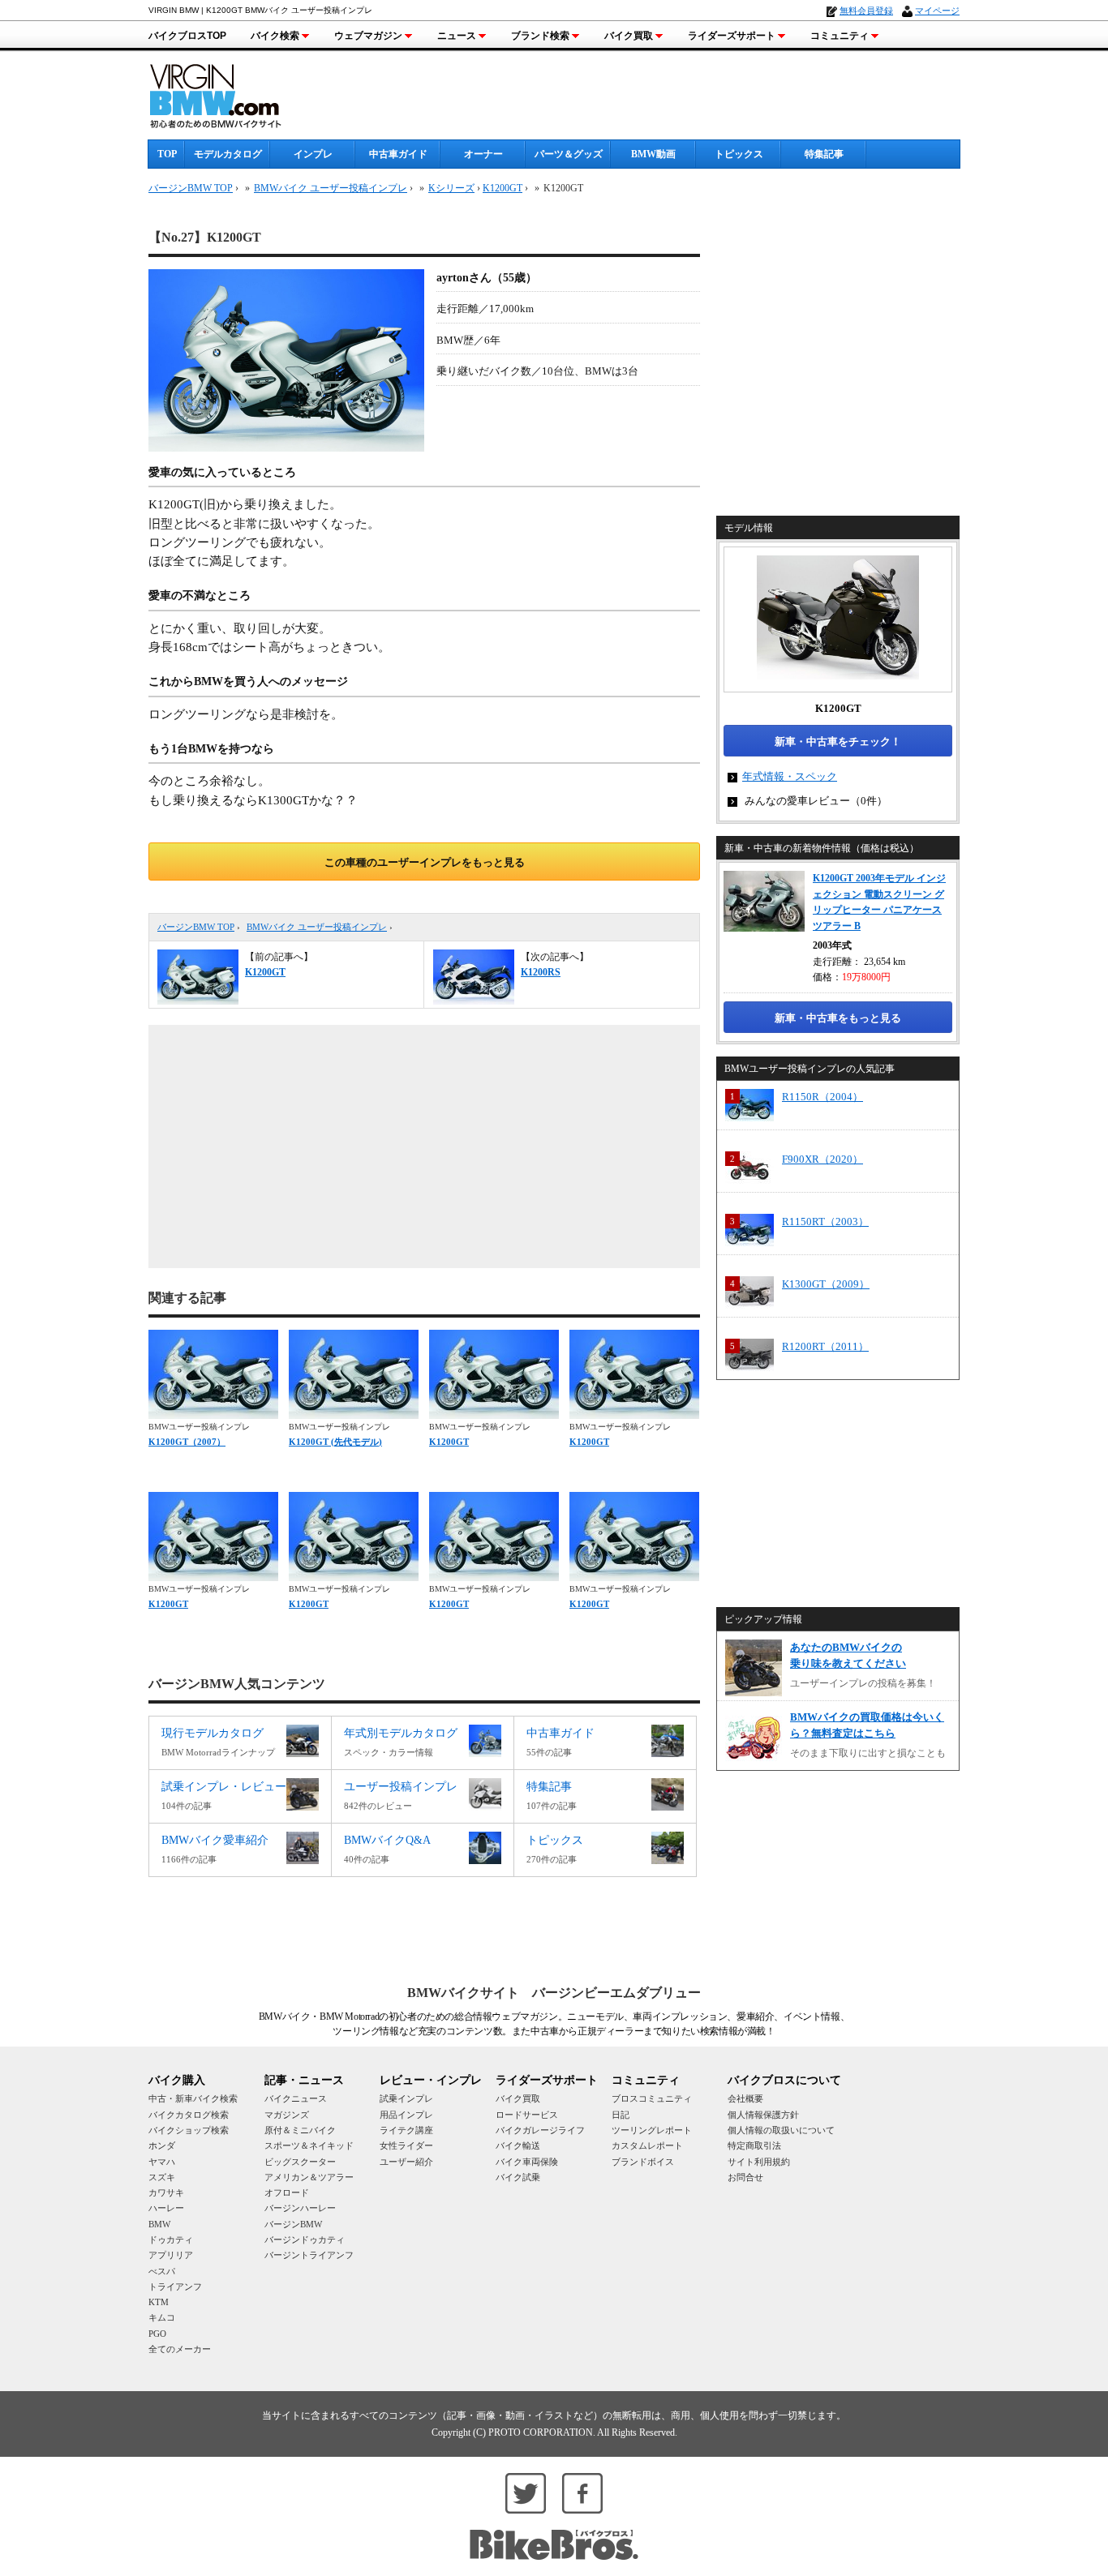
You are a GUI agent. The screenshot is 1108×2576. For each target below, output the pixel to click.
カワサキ (166, 2192)
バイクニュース (296, 2098)
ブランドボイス (643, 2162)
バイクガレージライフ (540, 2130)
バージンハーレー (300, 2208)
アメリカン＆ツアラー (309, 2177)
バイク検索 (275, 36)
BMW (159, 2224)
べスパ (162, 2271)
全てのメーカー (180, 2349)
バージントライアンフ (309, 2255)
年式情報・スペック (790, 776)
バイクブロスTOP (187, 36)
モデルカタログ (228, 154)
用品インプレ (406, 2115)
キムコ (162, 2317)
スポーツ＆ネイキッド (309, 2145)
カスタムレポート (647, 2145)
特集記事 (824, 154)
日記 (621, 2115)
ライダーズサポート (732, 36)
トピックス (739, 154)
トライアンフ (175, 2287)
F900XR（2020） (822, 1159)
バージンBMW (293, 2224)
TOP (167, 154)
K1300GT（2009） (826, 1284)
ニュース (457, 36)
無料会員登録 (866, 11)
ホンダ (162, 2145)
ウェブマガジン (368, 36)
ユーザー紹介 (406, 2162)
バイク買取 (629, 36)
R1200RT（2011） (825, 1346)
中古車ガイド (398, 154)
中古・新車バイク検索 (193, 2098)
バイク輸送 (518, 2145)
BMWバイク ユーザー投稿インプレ (317, 927)
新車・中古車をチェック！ (838, 742)
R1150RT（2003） (825, 1222)
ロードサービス (527, 2115)
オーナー (483, 154)
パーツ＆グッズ (569, 154)
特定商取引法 (754, 2145)
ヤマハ (162, 2162)
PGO (157, 2334)
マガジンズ (287, 2115)
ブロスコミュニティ (652, 2098)
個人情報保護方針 (763, 2115)
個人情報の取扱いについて (781, 2130)
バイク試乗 (518, 2177)
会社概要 (745, 2098)
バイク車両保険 (527, 2162)
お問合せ (745, 2177)
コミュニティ (840, 36)
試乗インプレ (406, 2098)
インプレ (313, 154)
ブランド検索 (540, 36)
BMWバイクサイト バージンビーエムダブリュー (554, 1993)
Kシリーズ (451, 188)
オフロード (287, 2192)
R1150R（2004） (822, 1097)
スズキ (162, 2177)
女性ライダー (406, 2145)
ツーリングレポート (652, 2130)
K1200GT (502, 188)
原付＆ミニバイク (300, 2130)
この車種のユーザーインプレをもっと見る (425, 862)
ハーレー (166, 2208)
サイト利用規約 (759, 2162)
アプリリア (171, 2255)
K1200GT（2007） (187, 1442)
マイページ (937, 11)
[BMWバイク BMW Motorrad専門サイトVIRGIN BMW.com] (230, 94)
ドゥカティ (171, 2240)
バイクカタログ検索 (189, 2115)
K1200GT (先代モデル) (335, 1442)
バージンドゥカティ (305, 2240)
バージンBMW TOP (196, 927)
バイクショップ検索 (189, 2130)
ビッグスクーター (300, 2162)
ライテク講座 (406, 2130)
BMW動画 (653, 154)
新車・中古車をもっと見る (838, 1018)
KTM (159, 2302)
